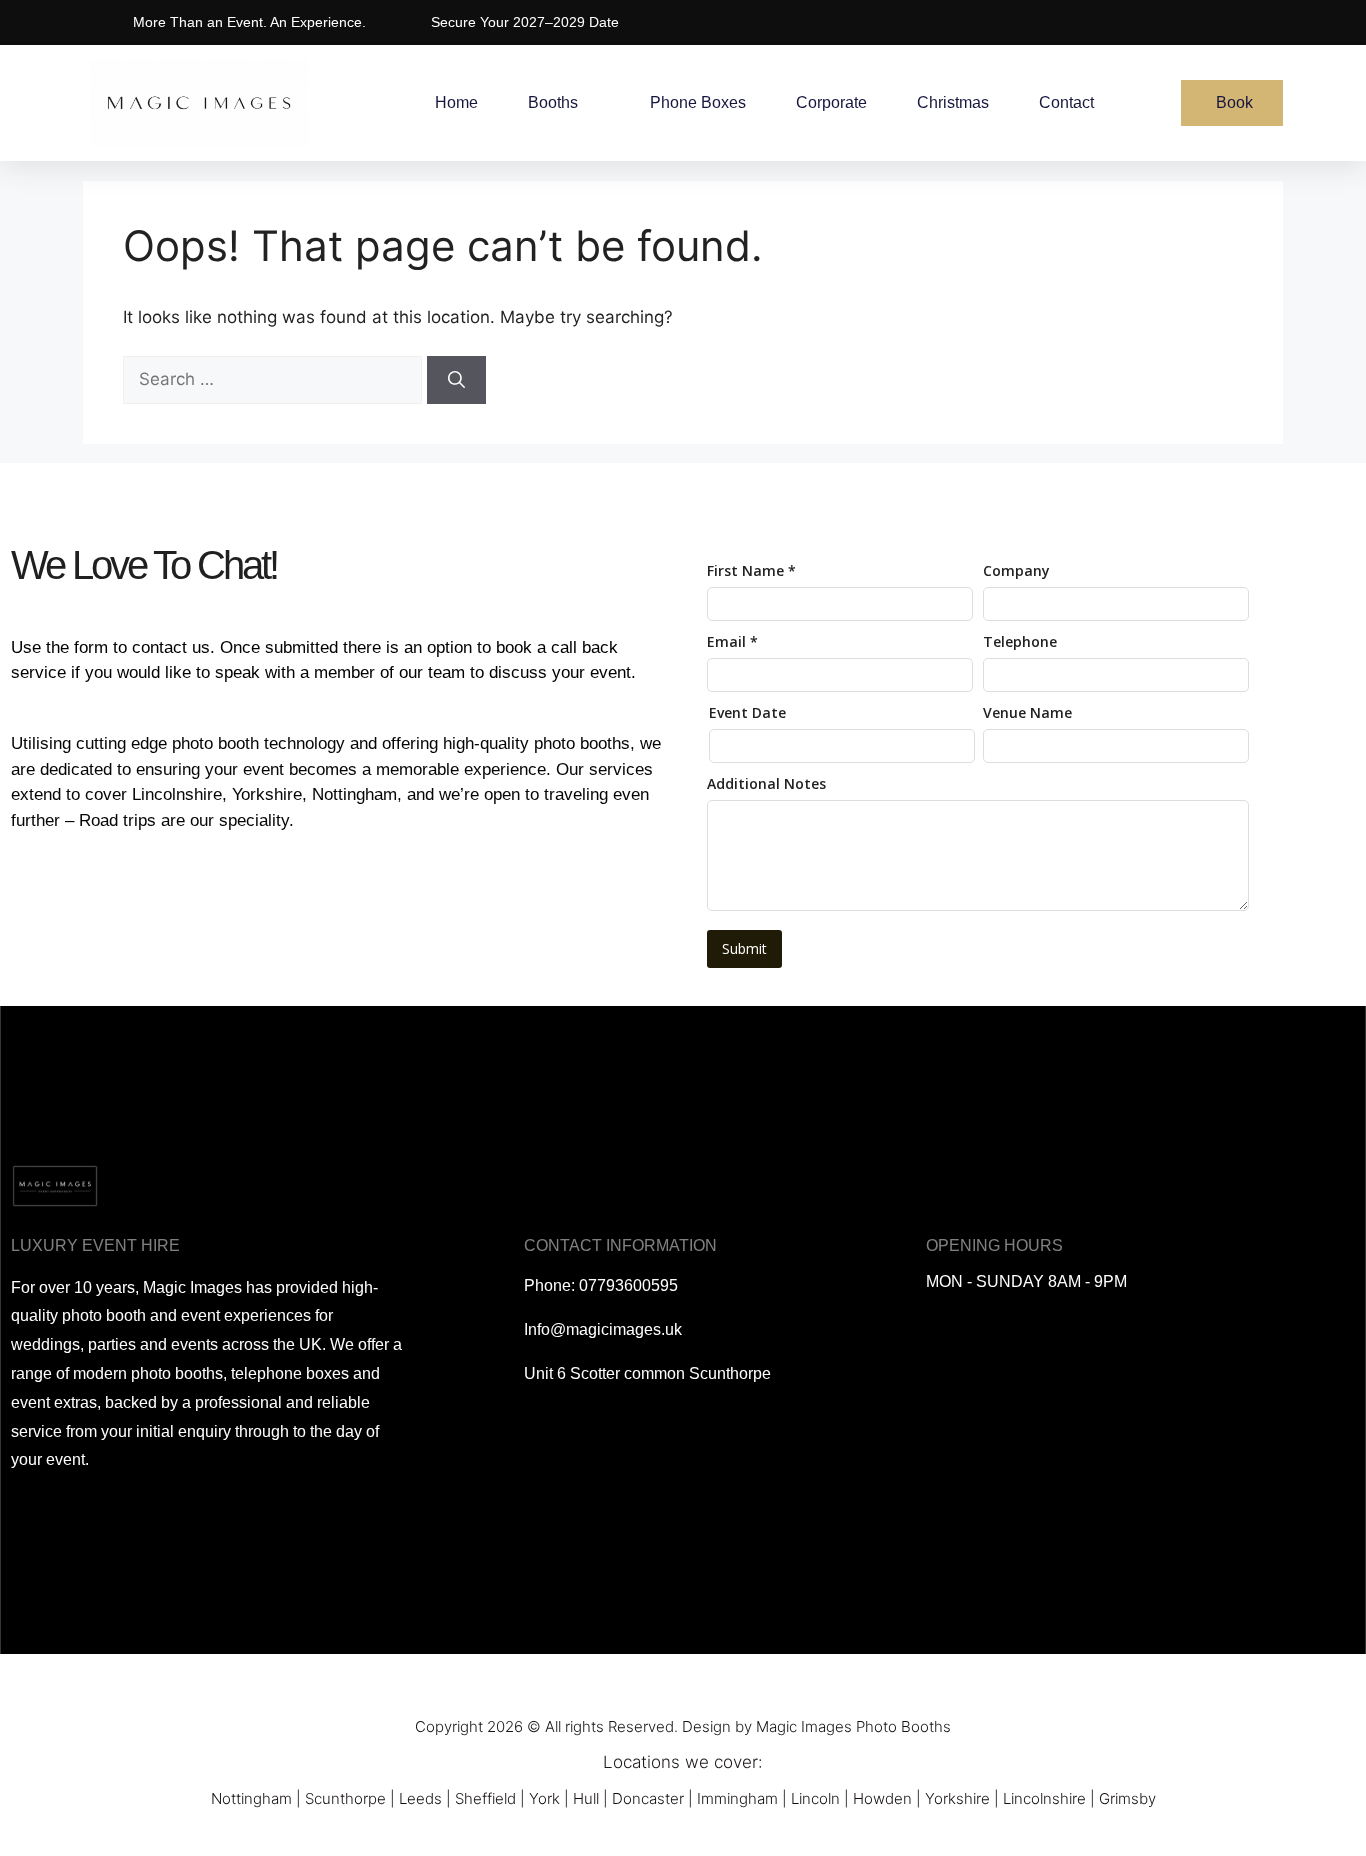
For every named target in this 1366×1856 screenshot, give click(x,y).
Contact (1066, 102)
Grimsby (1127, 1798)
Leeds (420, 1798)
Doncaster (648, 1798)
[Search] (456, 380)
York (544, 1798)
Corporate (831, 102)
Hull (586, 1798)
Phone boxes (698, 102)
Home (456, 102)
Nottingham (251, 1798)
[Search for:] (275, 379)
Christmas (953, 102)
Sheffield (485, 1798)
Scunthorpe (345, 1798)
